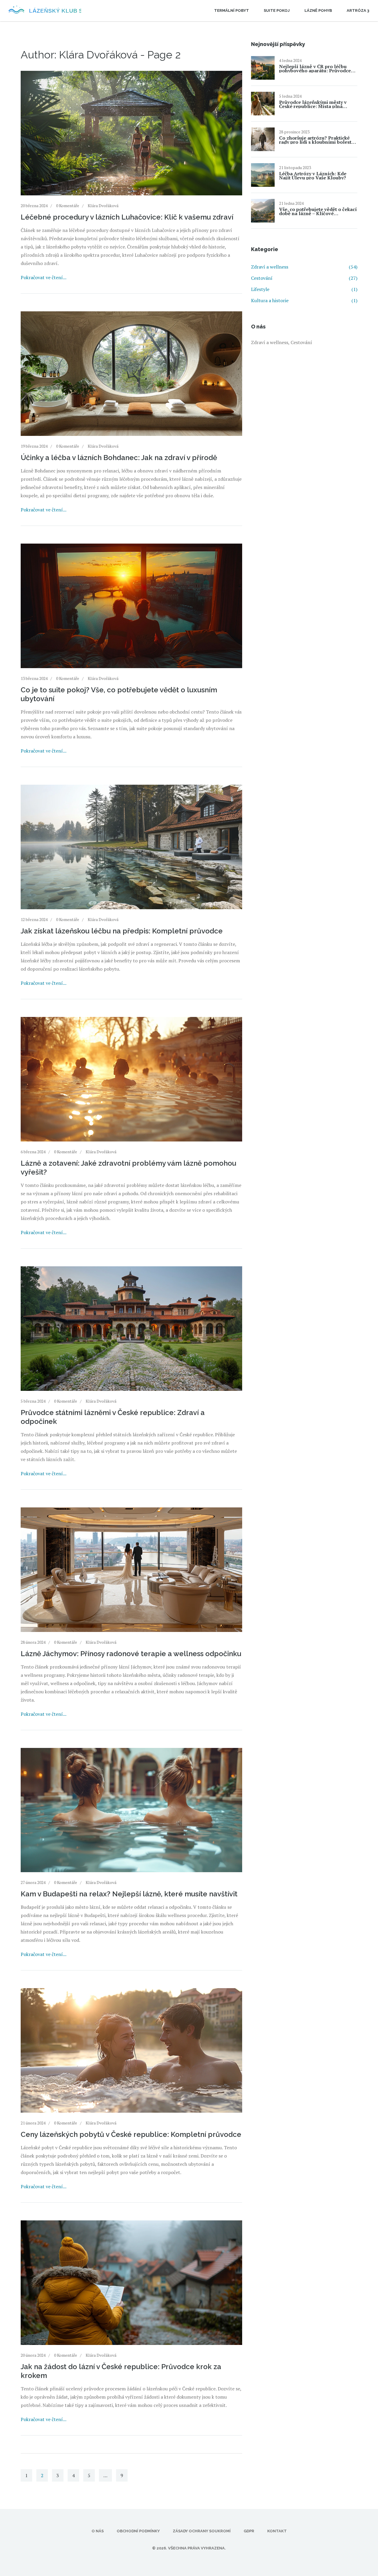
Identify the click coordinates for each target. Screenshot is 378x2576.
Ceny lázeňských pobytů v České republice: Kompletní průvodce (131, 2134)
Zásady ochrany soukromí (202, 2531)
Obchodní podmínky (138, 2531)
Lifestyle (304, 289)
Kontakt (277, 2531)
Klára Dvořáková (103, 206)
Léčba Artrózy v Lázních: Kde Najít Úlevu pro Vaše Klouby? (313, 176)
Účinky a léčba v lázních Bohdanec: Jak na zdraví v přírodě (119, 458)
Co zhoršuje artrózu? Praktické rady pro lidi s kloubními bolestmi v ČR (318, 140)
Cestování (304, 278)
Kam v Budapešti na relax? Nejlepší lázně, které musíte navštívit (129, 1894)
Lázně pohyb (318, 10)
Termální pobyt (232, 10)
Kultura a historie (304, 300)
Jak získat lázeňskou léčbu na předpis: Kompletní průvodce (122, 931)
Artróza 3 (358, 10)
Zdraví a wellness (304, 267)
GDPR (249, 2531)
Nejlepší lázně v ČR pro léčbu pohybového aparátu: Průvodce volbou (315, 68)
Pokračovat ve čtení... (44, 277)
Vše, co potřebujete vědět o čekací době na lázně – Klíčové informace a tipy (318, 211)
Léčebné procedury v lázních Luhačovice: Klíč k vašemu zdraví (127, 217)
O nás (98, 2531)
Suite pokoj (277, 10)
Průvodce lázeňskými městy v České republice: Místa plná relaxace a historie (313, 104)
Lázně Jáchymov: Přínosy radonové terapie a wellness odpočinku (131, 1654)
